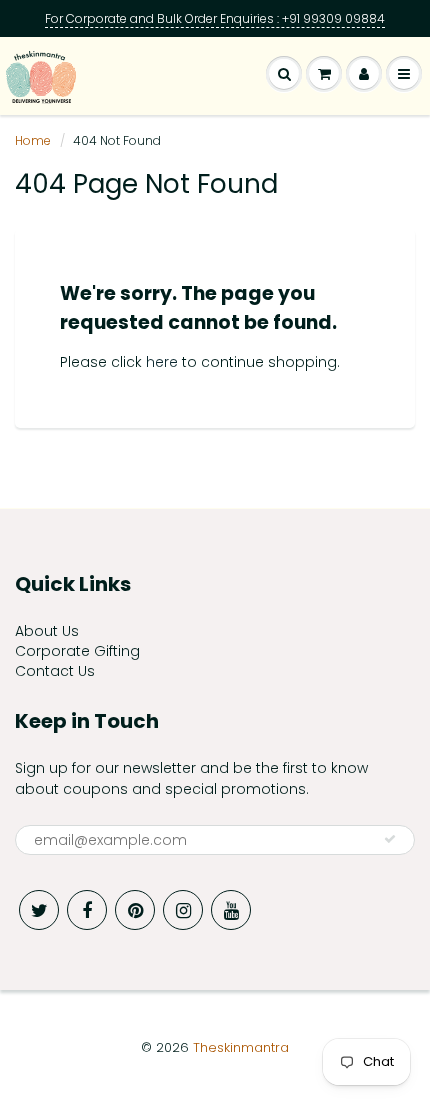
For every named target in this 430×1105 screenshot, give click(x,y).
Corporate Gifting (77, 651)
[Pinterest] (135, 910)
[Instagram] (183, 910)
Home (33, 140)
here (162, 362)
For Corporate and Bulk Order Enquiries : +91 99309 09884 (215, 18)
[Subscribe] (390, 839)
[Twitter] (39, 910)
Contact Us (55, 671)
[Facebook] (87, 910)
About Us (47, 631)
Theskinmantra (241, 1047)
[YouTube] (231, 910)
